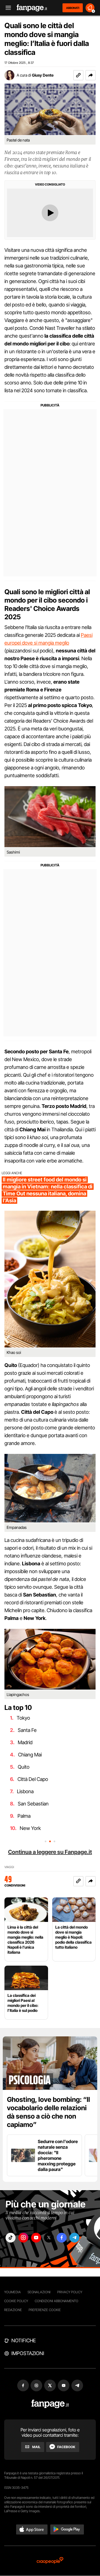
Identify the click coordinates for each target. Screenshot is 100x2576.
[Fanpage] (50, 2404)
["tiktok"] (11, 2238)
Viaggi (9, 1867)
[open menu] (6, 8)
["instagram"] (23, 2238)
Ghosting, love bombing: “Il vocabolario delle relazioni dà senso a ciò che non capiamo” (48, 2112)
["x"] (49, 2238)
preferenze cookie (45, 2310)
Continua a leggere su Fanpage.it (50, 1852)
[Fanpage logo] (32, 8)
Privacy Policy (70, 2292)
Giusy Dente (43, 75)
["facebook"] (62, 2238)
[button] (91, 75)
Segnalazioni (39, 2292)
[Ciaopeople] (50, 2561)
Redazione (13, 2310)
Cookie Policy (16, 2301)
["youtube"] (36, 2238)
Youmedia (12, 2292)
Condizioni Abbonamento (57, 2301)
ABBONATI (73, 8)
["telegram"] (74, 2238)
